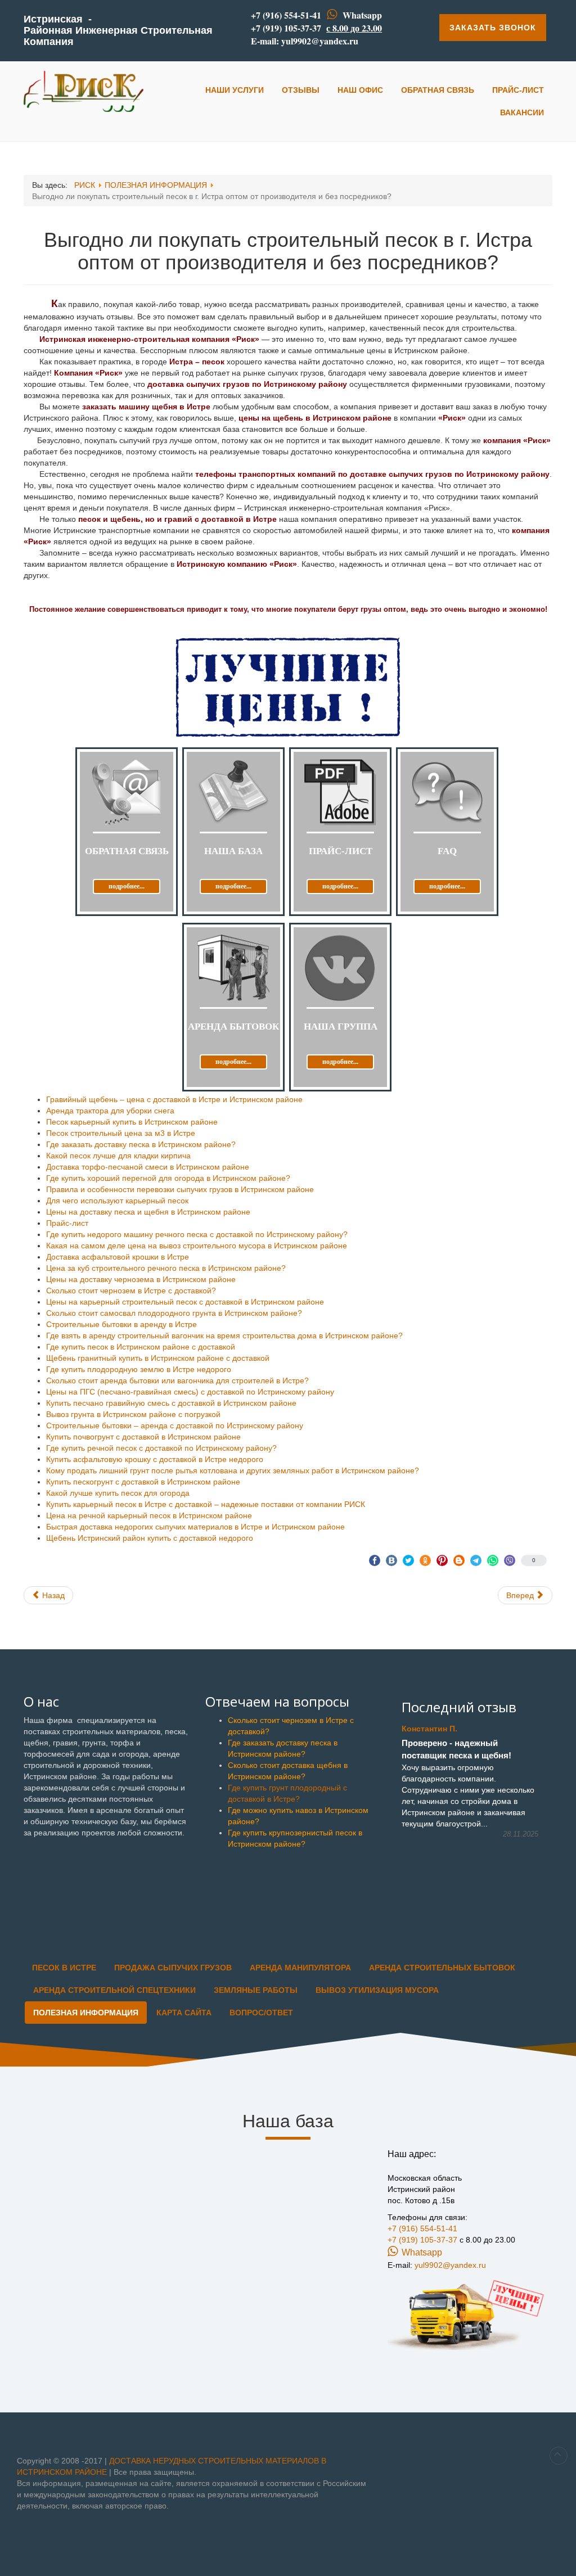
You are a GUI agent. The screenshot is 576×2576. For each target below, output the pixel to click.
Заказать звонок (493, 28)
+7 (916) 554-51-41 (286, 15)
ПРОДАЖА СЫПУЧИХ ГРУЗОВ (173, 1968)
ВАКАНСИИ (522, 112)
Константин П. (429, 1729)
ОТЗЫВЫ (301, 90)
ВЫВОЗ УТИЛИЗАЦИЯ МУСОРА (377, 1990)
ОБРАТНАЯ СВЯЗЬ (438, 90)
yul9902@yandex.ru (320, 41)
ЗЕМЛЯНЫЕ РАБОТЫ (256, 1990)
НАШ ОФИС (360, 90)
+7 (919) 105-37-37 (286, 28)
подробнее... (127, 886)
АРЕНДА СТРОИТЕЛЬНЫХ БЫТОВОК (442, 1968)
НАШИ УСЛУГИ (235, 90)
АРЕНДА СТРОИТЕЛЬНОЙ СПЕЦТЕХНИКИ (114, 1990)
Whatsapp (362, 15)
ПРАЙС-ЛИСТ (518, 90)
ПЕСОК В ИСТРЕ (64, 1968)
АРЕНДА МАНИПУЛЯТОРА (300, 1968)
